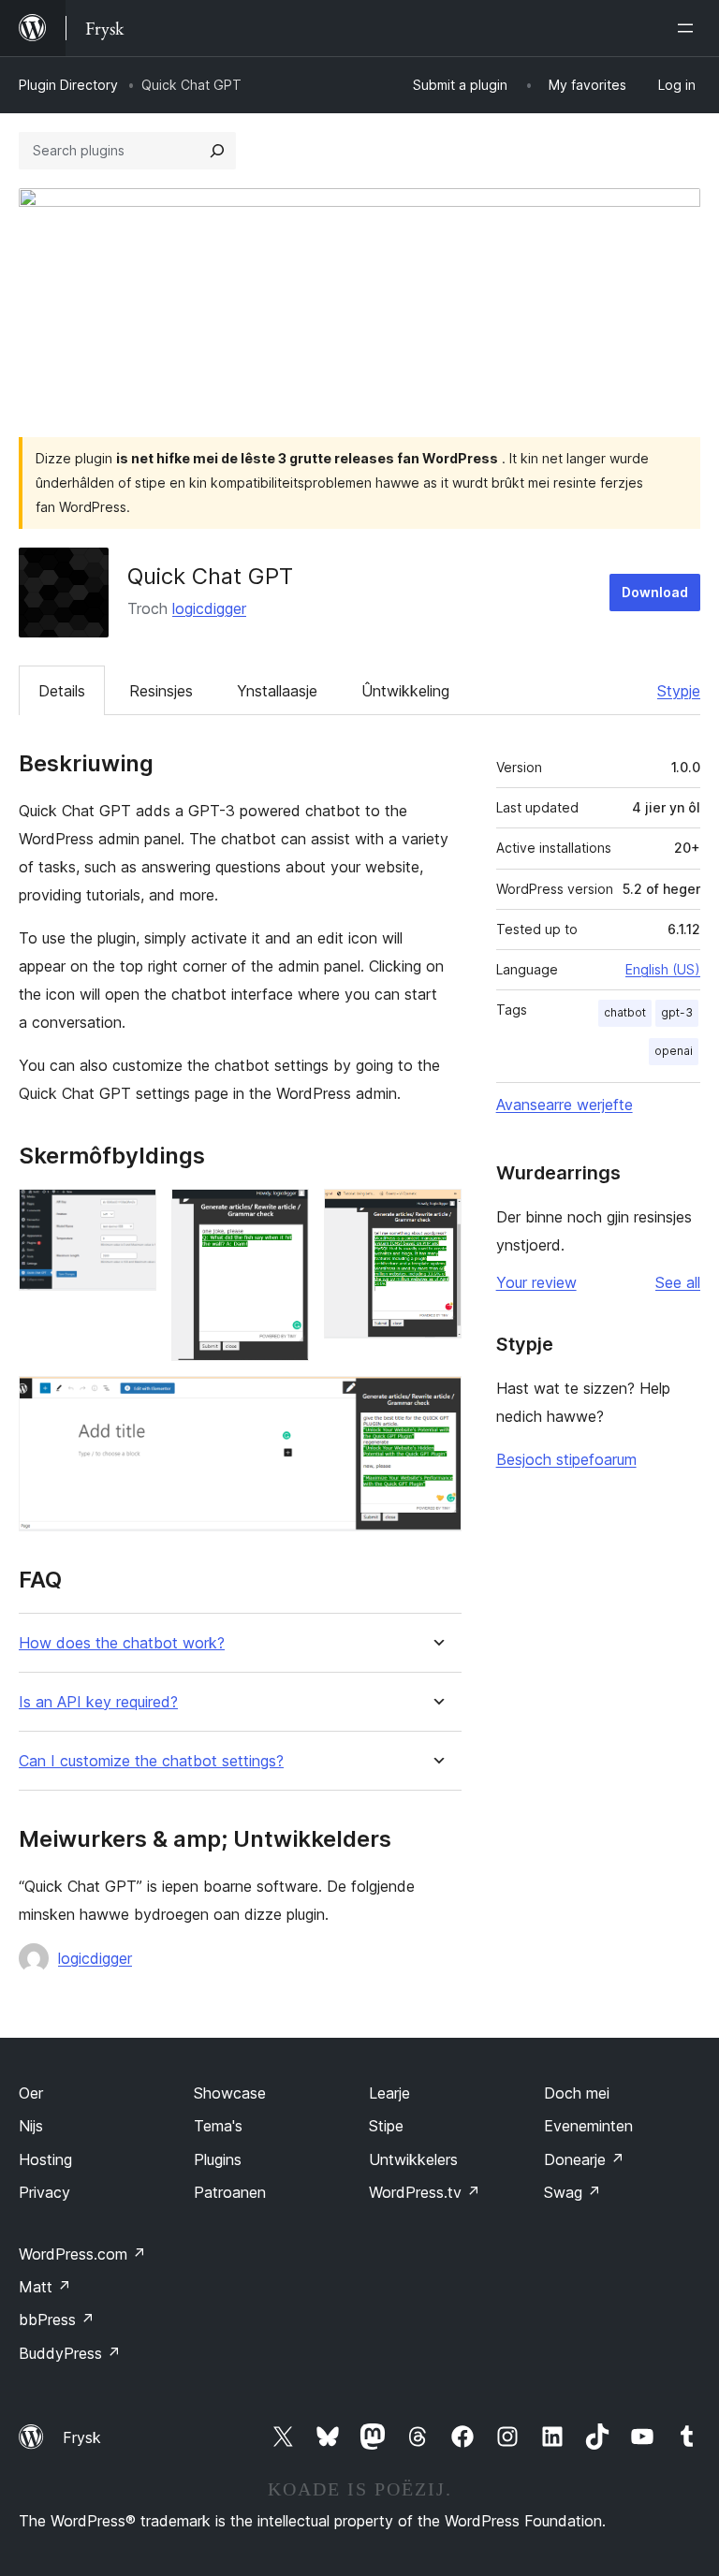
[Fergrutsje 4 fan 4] (436, 1401)
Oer (31, 2093)
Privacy (44, 2192)
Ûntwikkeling (405, 691)
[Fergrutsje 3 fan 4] (436, 1214)
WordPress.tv (425, 2192)
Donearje (584, 2159)
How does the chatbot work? (122, 1643)
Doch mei (577, 2093)
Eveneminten (588, 2126)
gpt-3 (677, 1012)
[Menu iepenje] (689, 28)
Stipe (386, 2126)
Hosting (45, 2159)
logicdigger (209, 608)
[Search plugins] (217, 151)
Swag (572, 2192)
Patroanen (230, 2192)
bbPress (57, 2320)
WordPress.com (82, 2254)
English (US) (663, 969)
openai (674, 1051)
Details (62, 691)
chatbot (625, 1012)
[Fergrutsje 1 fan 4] (131, 1214)
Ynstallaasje (277, 691)
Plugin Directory (68, 85)
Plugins (218, 2159)
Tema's (218, 2126)
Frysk (82, 2437)
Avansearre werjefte (565, 1105)
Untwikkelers (413, 2159)
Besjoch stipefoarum (566, 1459)
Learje (389, 2093)
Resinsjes (161, 691)
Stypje (679, 691)
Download (655, 592)
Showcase (230, 2093)
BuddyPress (70, 2353)
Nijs (31, 2126)
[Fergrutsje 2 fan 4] (284, 1214)
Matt (45, 2287)
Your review (536, 1282)
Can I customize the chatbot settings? (151, 1761)
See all (678, 1282)
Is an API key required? (98, 1702)
